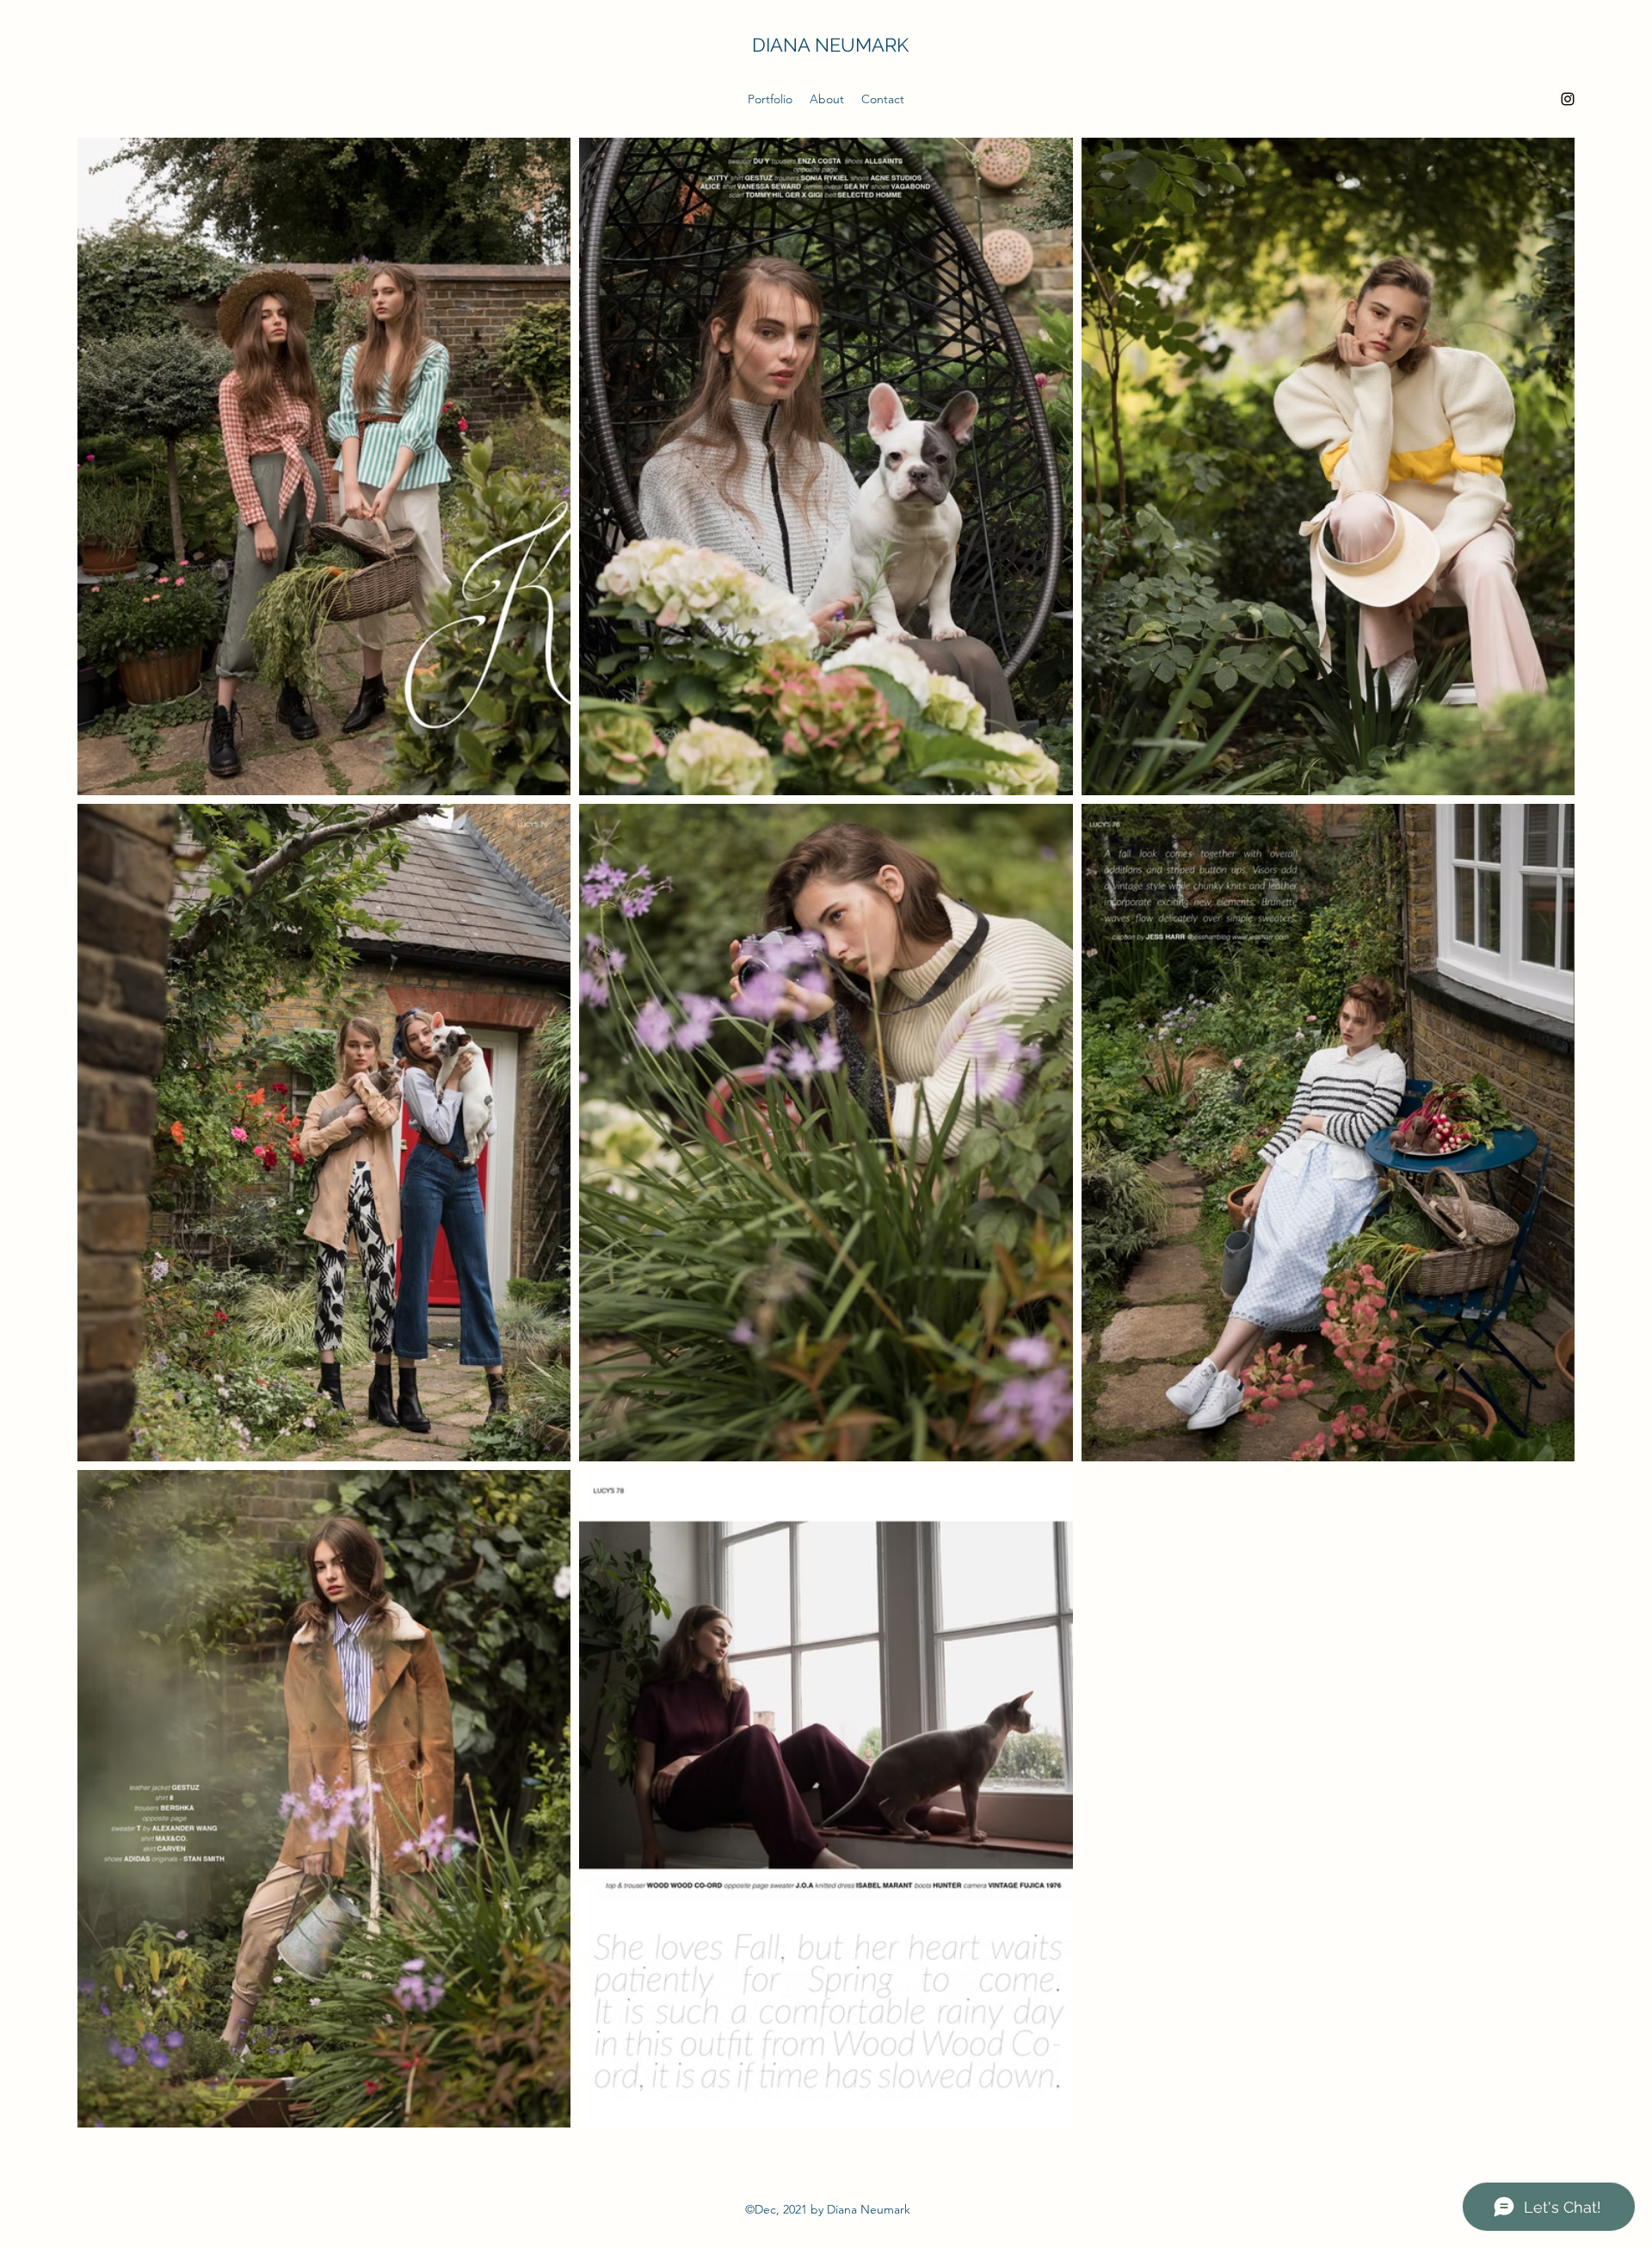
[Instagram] (1568, 99)
